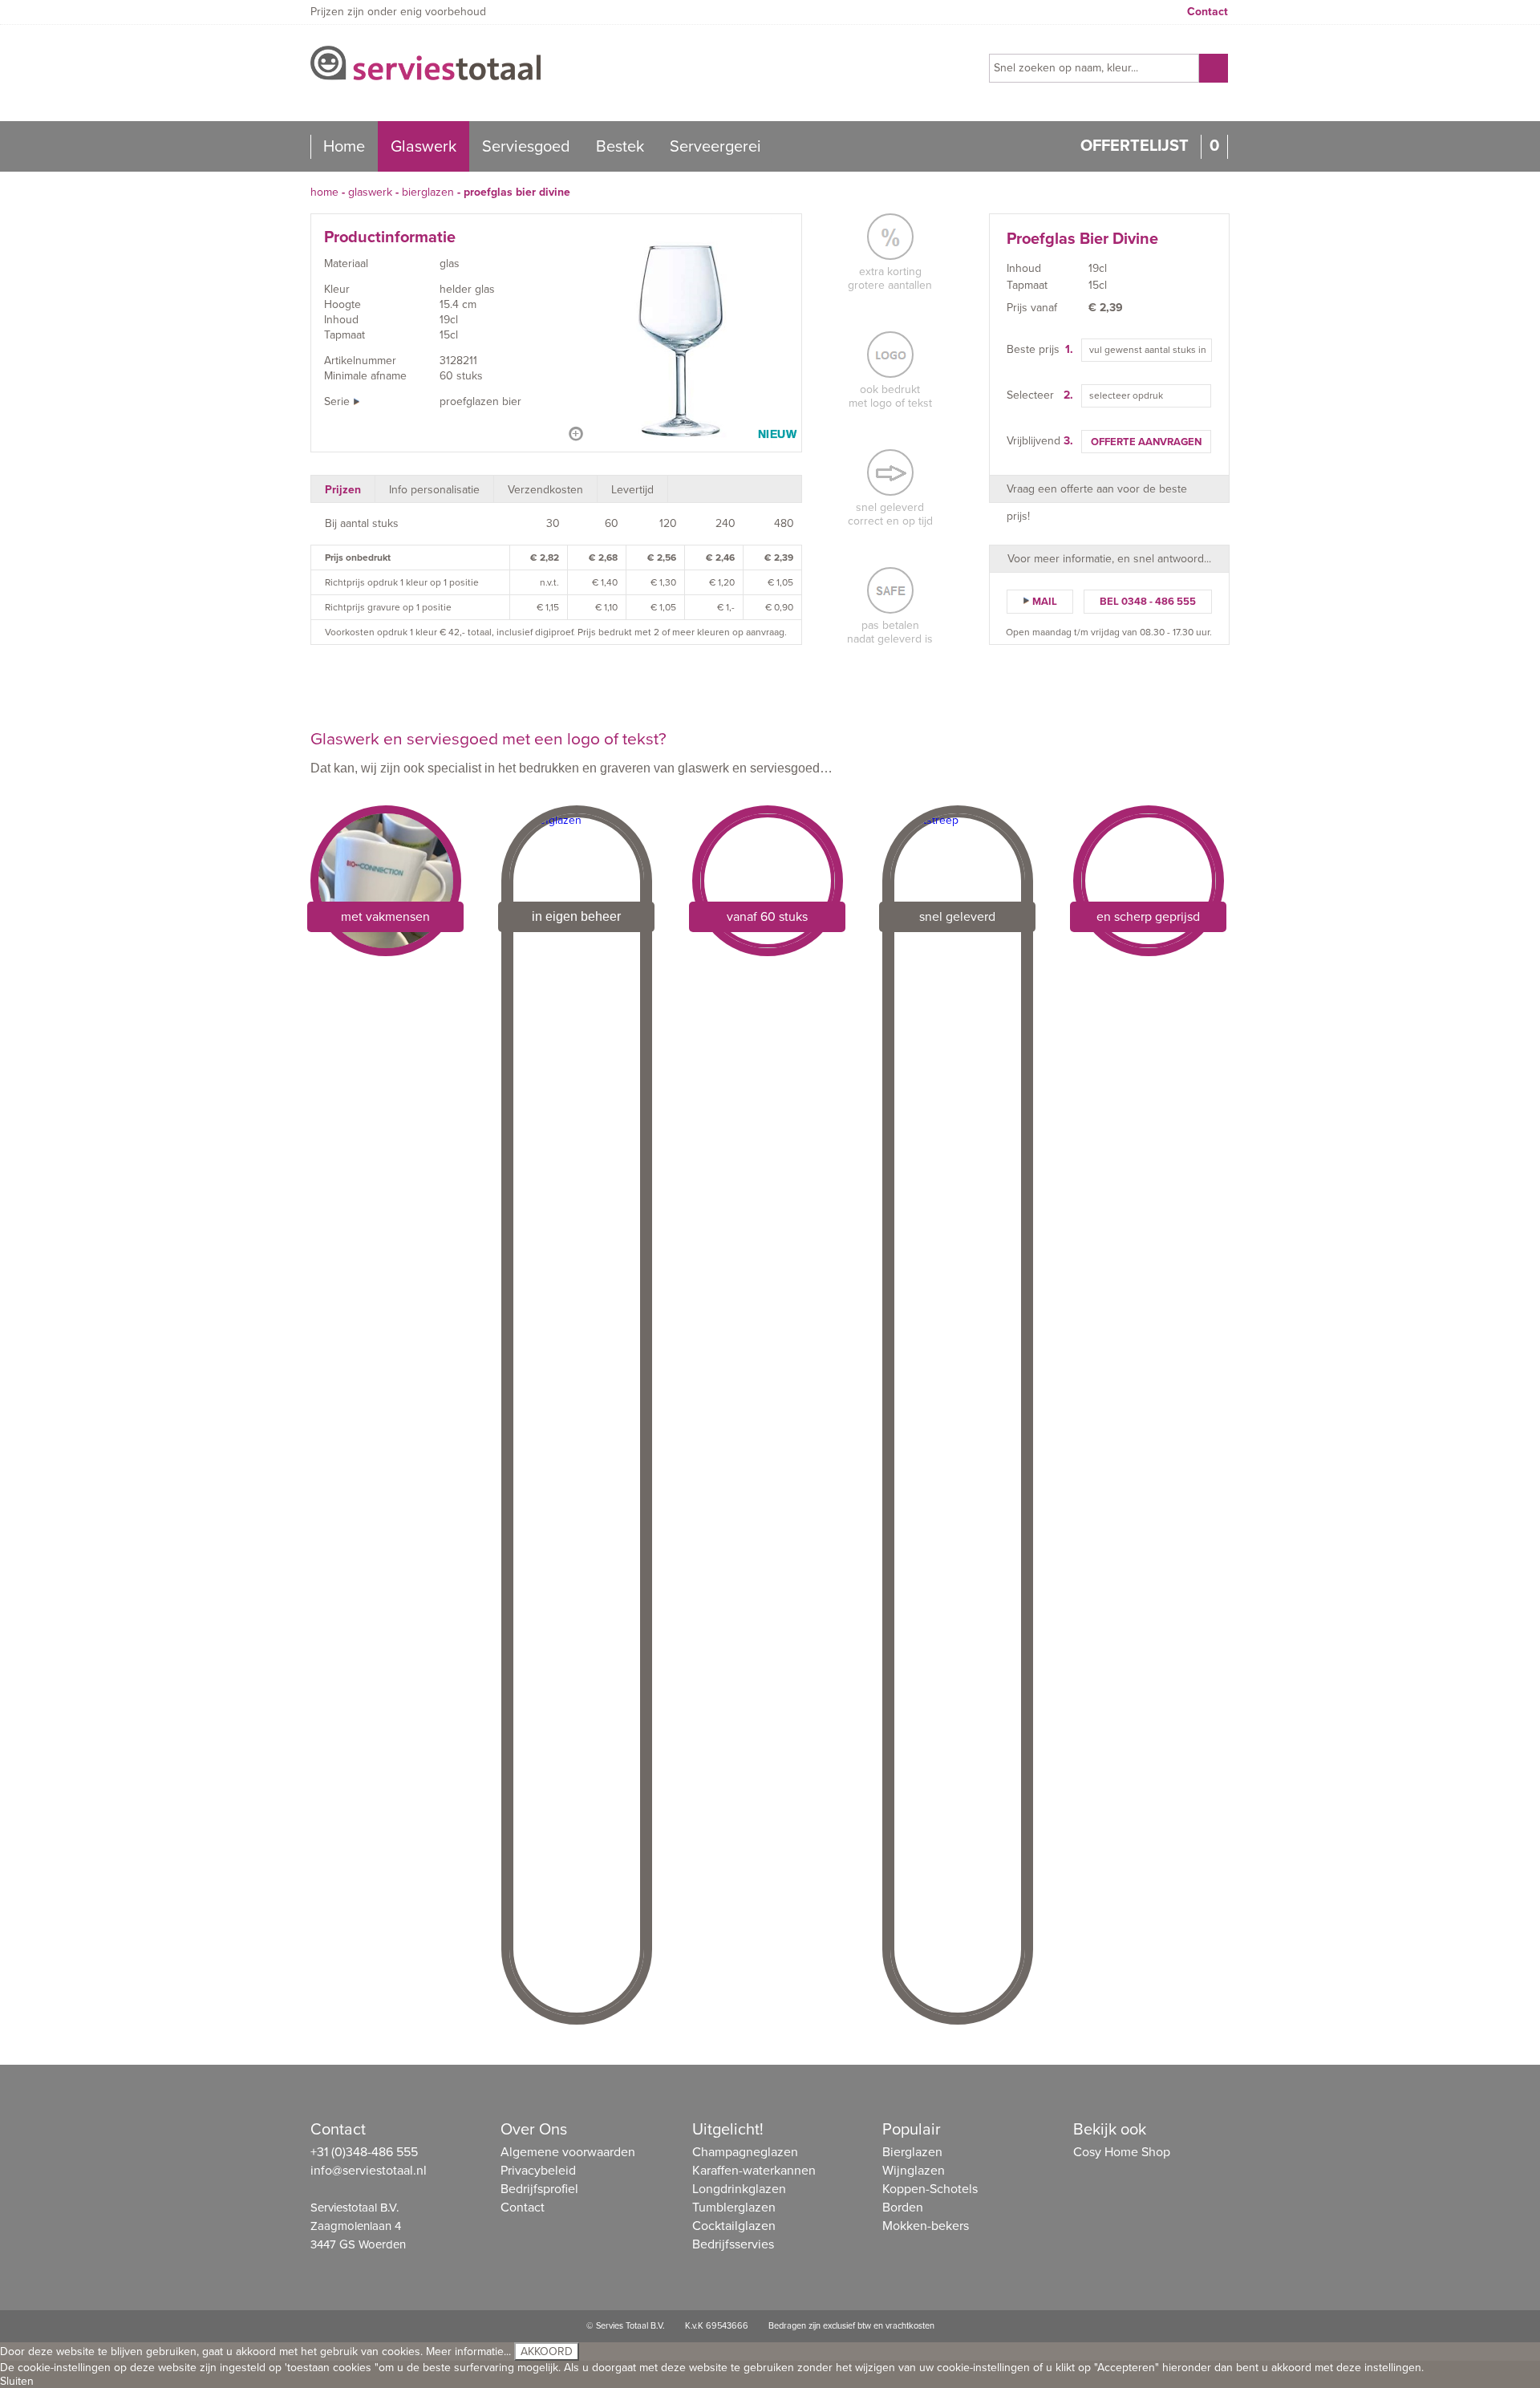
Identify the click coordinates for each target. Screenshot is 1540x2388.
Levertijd (632, 490)
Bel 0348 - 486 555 (1148, 602)
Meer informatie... (468, 2352)
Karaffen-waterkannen (754, 2171)
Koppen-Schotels (930, 2189)
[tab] (343, 489)
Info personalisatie (434, 490)
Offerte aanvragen (1146, 442)
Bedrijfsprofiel (539, 2189)
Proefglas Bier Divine (517, 192)
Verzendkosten (545, 490)
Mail (1045, 602)
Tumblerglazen (734, 2208)
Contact (1208, 12)
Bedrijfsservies (733, 2244)
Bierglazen (428, 192)
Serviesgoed (526, 147)
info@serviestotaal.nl (369, 2171)
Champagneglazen (745, 2152)
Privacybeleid (538, 2171)
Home (344, 147)
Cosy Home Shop (1122, 2152)
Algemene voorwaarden (568, 2152)
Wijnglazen (914, 2171)
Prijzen (343, 490)
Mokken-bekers (926, 2226)
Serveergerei (715, 147)
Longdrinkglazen (739, 2189)
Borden (903, 2208)
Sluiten (17, 2381)
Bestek (620, 147)
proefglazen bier (480, 401)
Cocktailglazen (734, 2226)
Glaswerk (423, 147)
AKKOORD (547, 2352)
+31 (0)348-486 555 (364, 2152)
